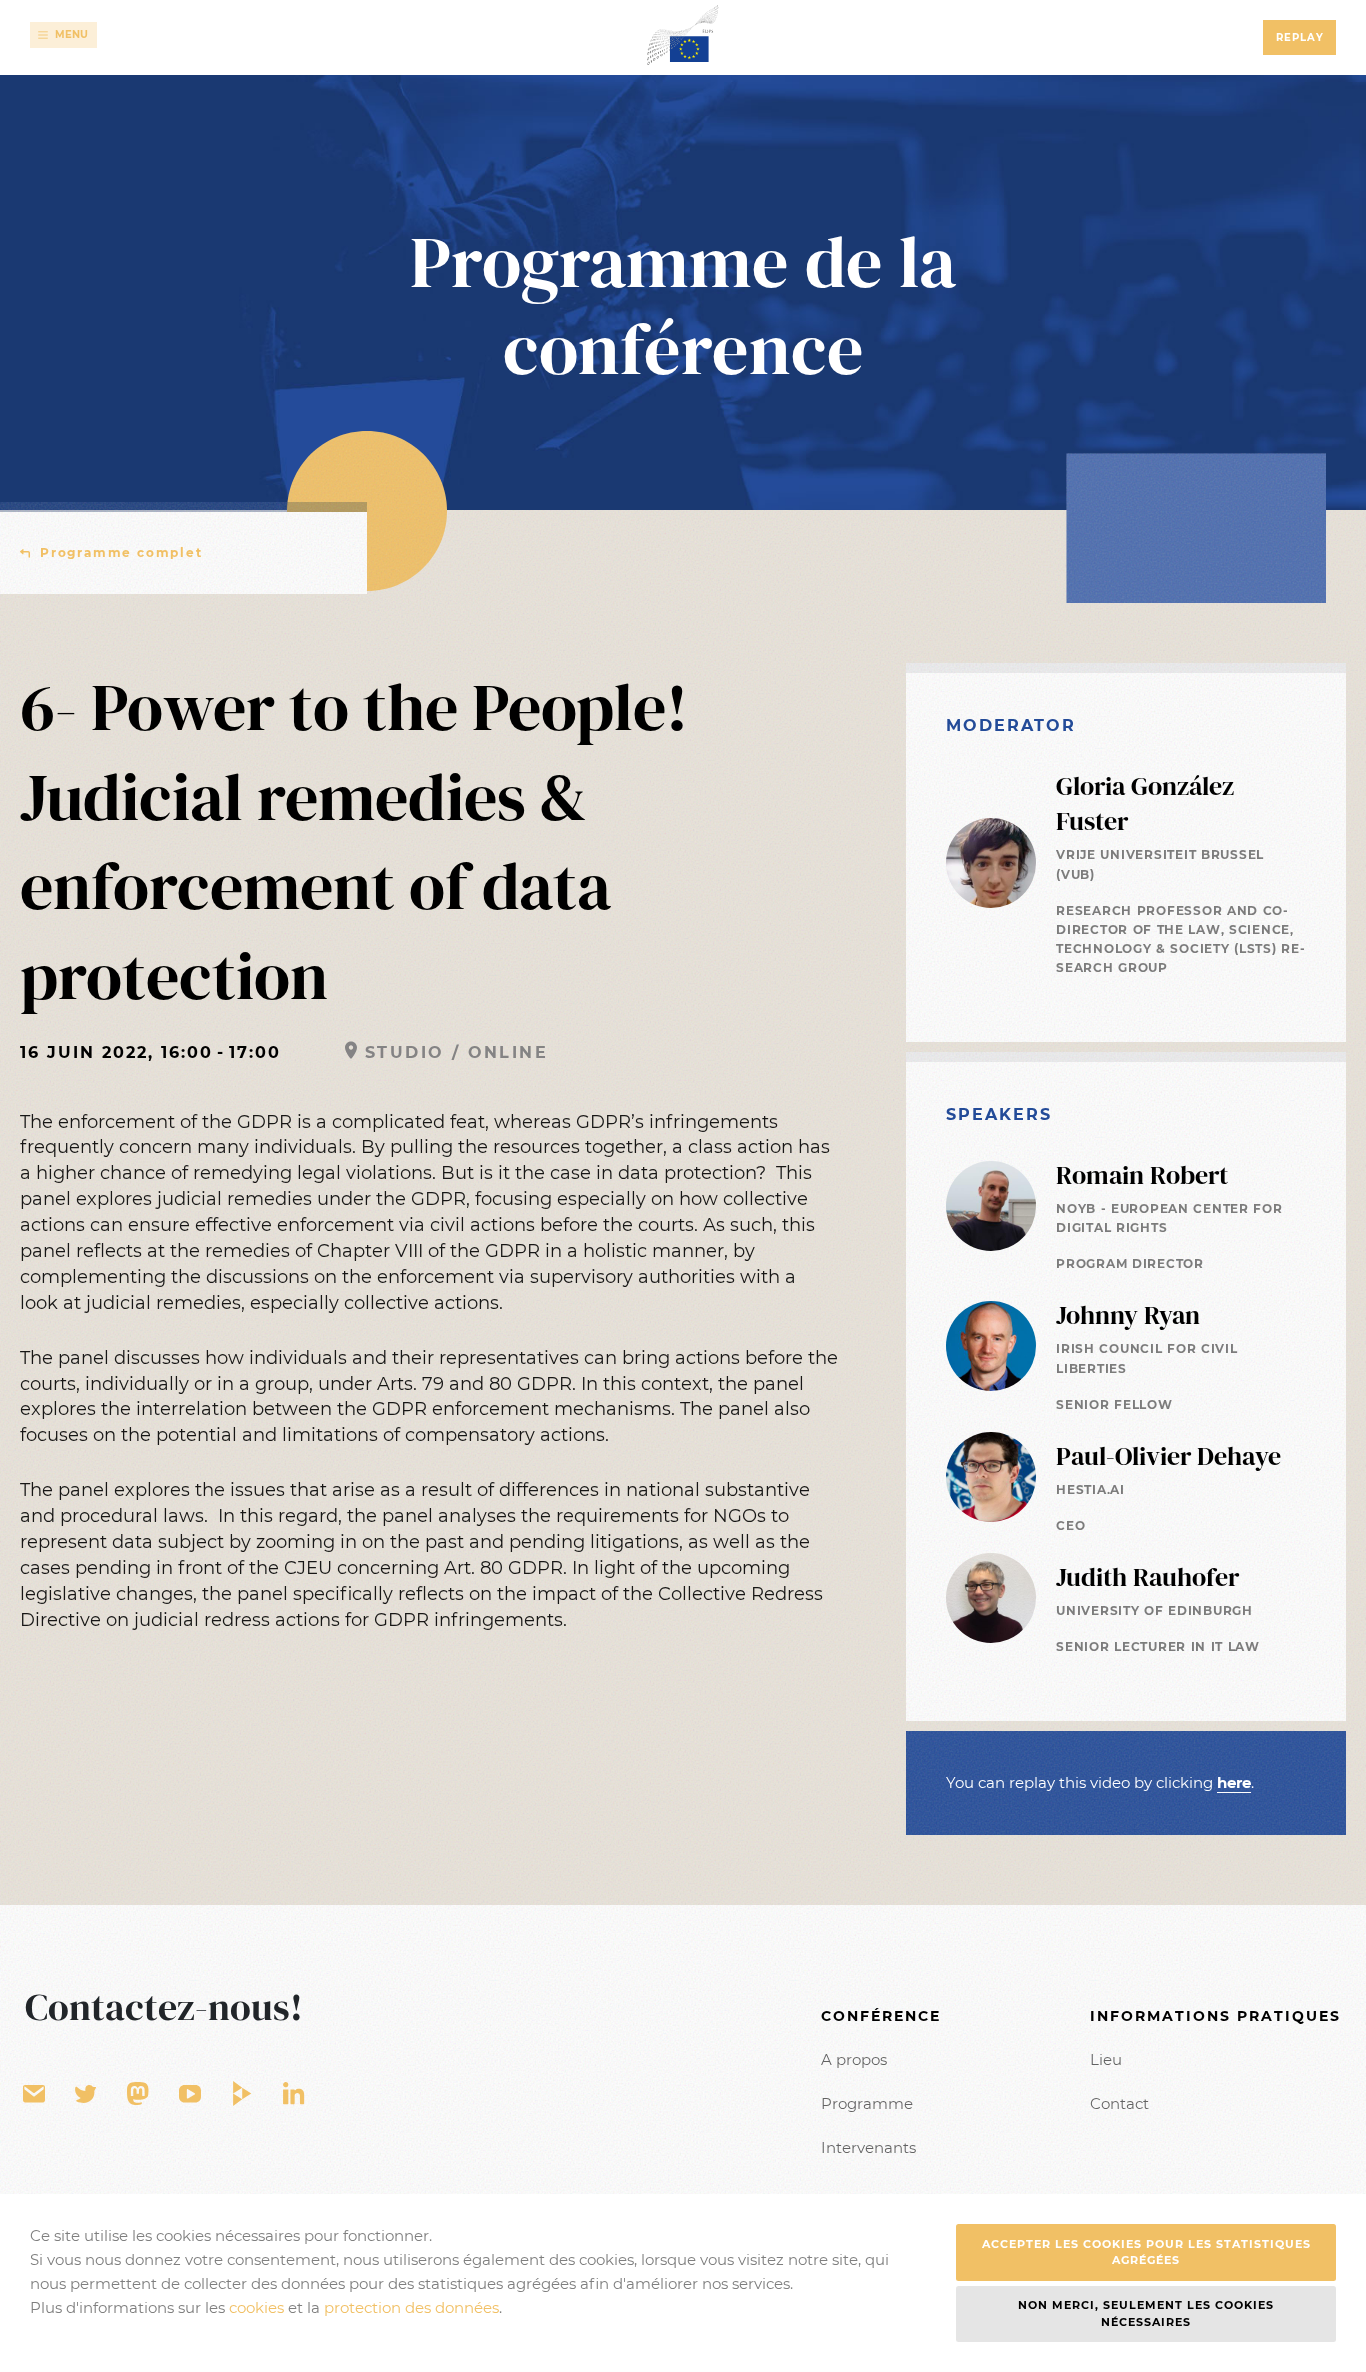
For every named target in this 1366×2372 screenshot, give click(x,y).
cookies (256, 2307)
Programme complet (121, 552)
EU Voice (138, 2094)
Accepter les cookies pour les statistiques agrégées (1146, 2252)
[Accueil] (683, 35)
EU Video (242, 2094)
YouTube (190, 2094)
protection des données (411, 2307)
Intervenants (868, 2147)
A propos (854, 2059)
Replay (1300, 37)
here (1234, 1782)
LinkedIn (294, 2094)
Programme (867, 2103)
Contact (1119, 2103)
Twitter (86, 2094)
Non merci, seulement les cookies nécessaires (1146, 2313)
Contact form (34, 2094)
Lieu (1106, 2059)
